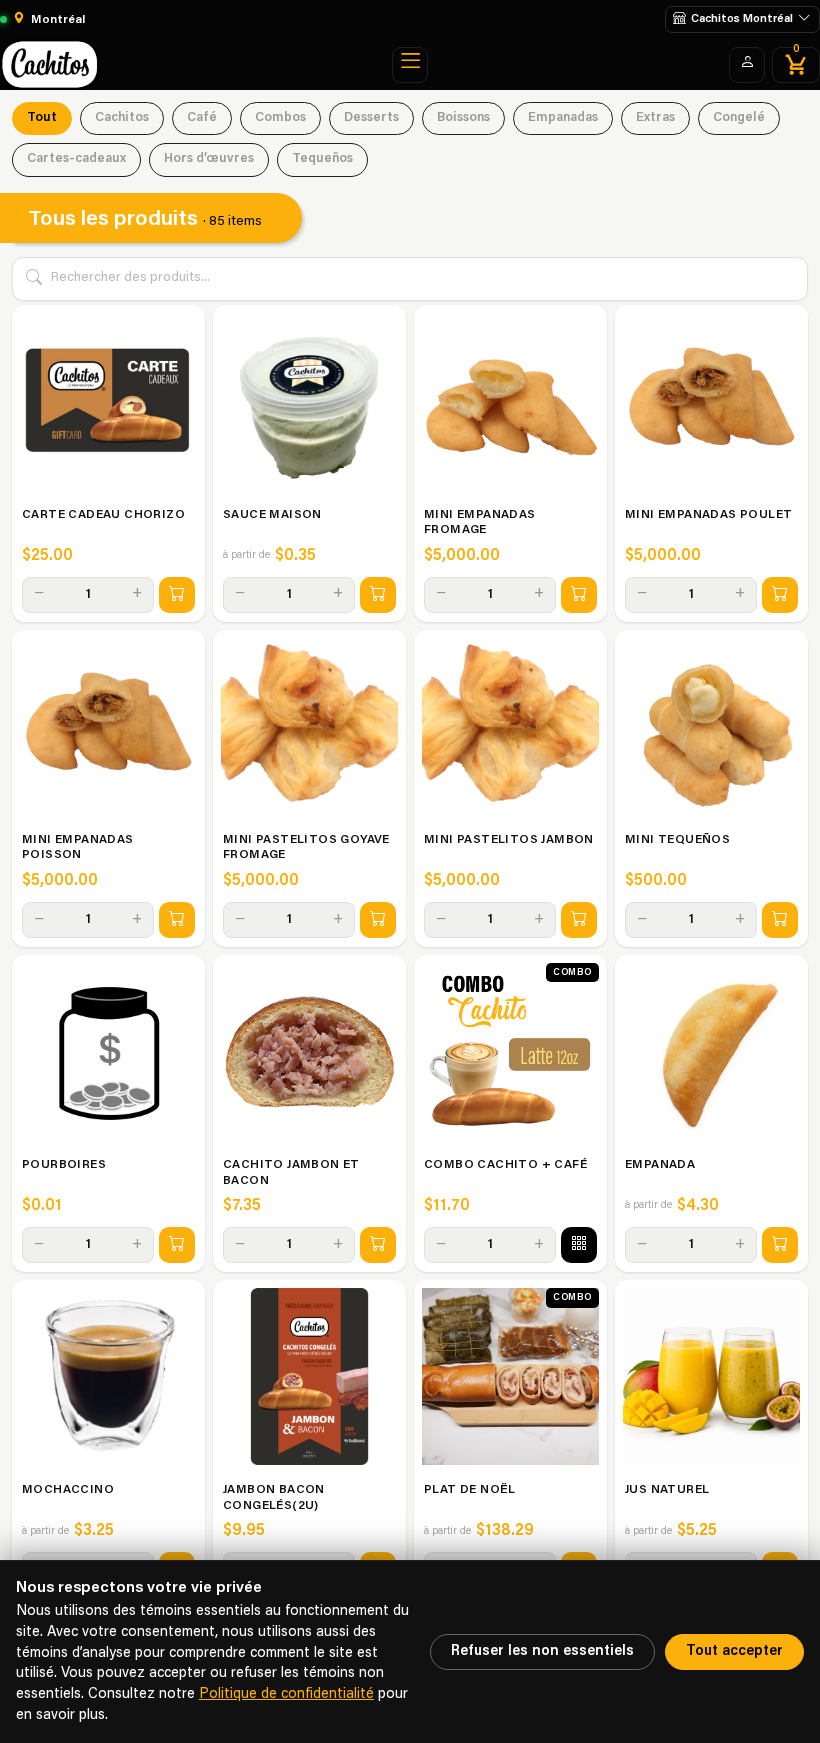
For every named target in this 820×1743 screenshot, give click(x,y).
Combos (280, 118)
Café (202, 118)
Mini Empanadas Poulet (708, 515)
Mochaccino (68, 1490)
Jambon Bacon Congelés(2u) (274, 1498)
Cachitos (122, 118)
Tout (42, 118)
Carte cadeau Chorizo (103, 515)
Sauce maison (272, 515)
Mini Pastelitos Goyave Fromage (306, 848)
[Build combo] (579, 1245)
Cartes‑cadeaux (76, 159)
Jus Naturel (667, 1490)
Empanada (660, 1165)
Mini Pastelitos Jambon (509, 840)
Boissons (463, 118)
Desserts (371, 118)
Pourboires (64, 1165)
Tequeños (322, 159)
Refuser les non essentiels (542, 1651)
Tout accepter (734, 1651)
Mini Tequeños (677, 840)
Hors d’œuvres (209, 159)
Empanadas (563, 118)
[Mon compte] (747, 65)
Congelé (739, 118)
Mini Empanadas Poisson (78, 848)
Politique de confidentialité (286, 1694)
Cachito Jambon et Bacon (291, 1173)
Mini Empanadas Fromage (480, 523)
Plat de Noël (470, 1490)
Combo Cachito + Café (505, 1165)
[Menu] (410, 65)
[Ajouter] (177, 595)
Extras (655, 118)
